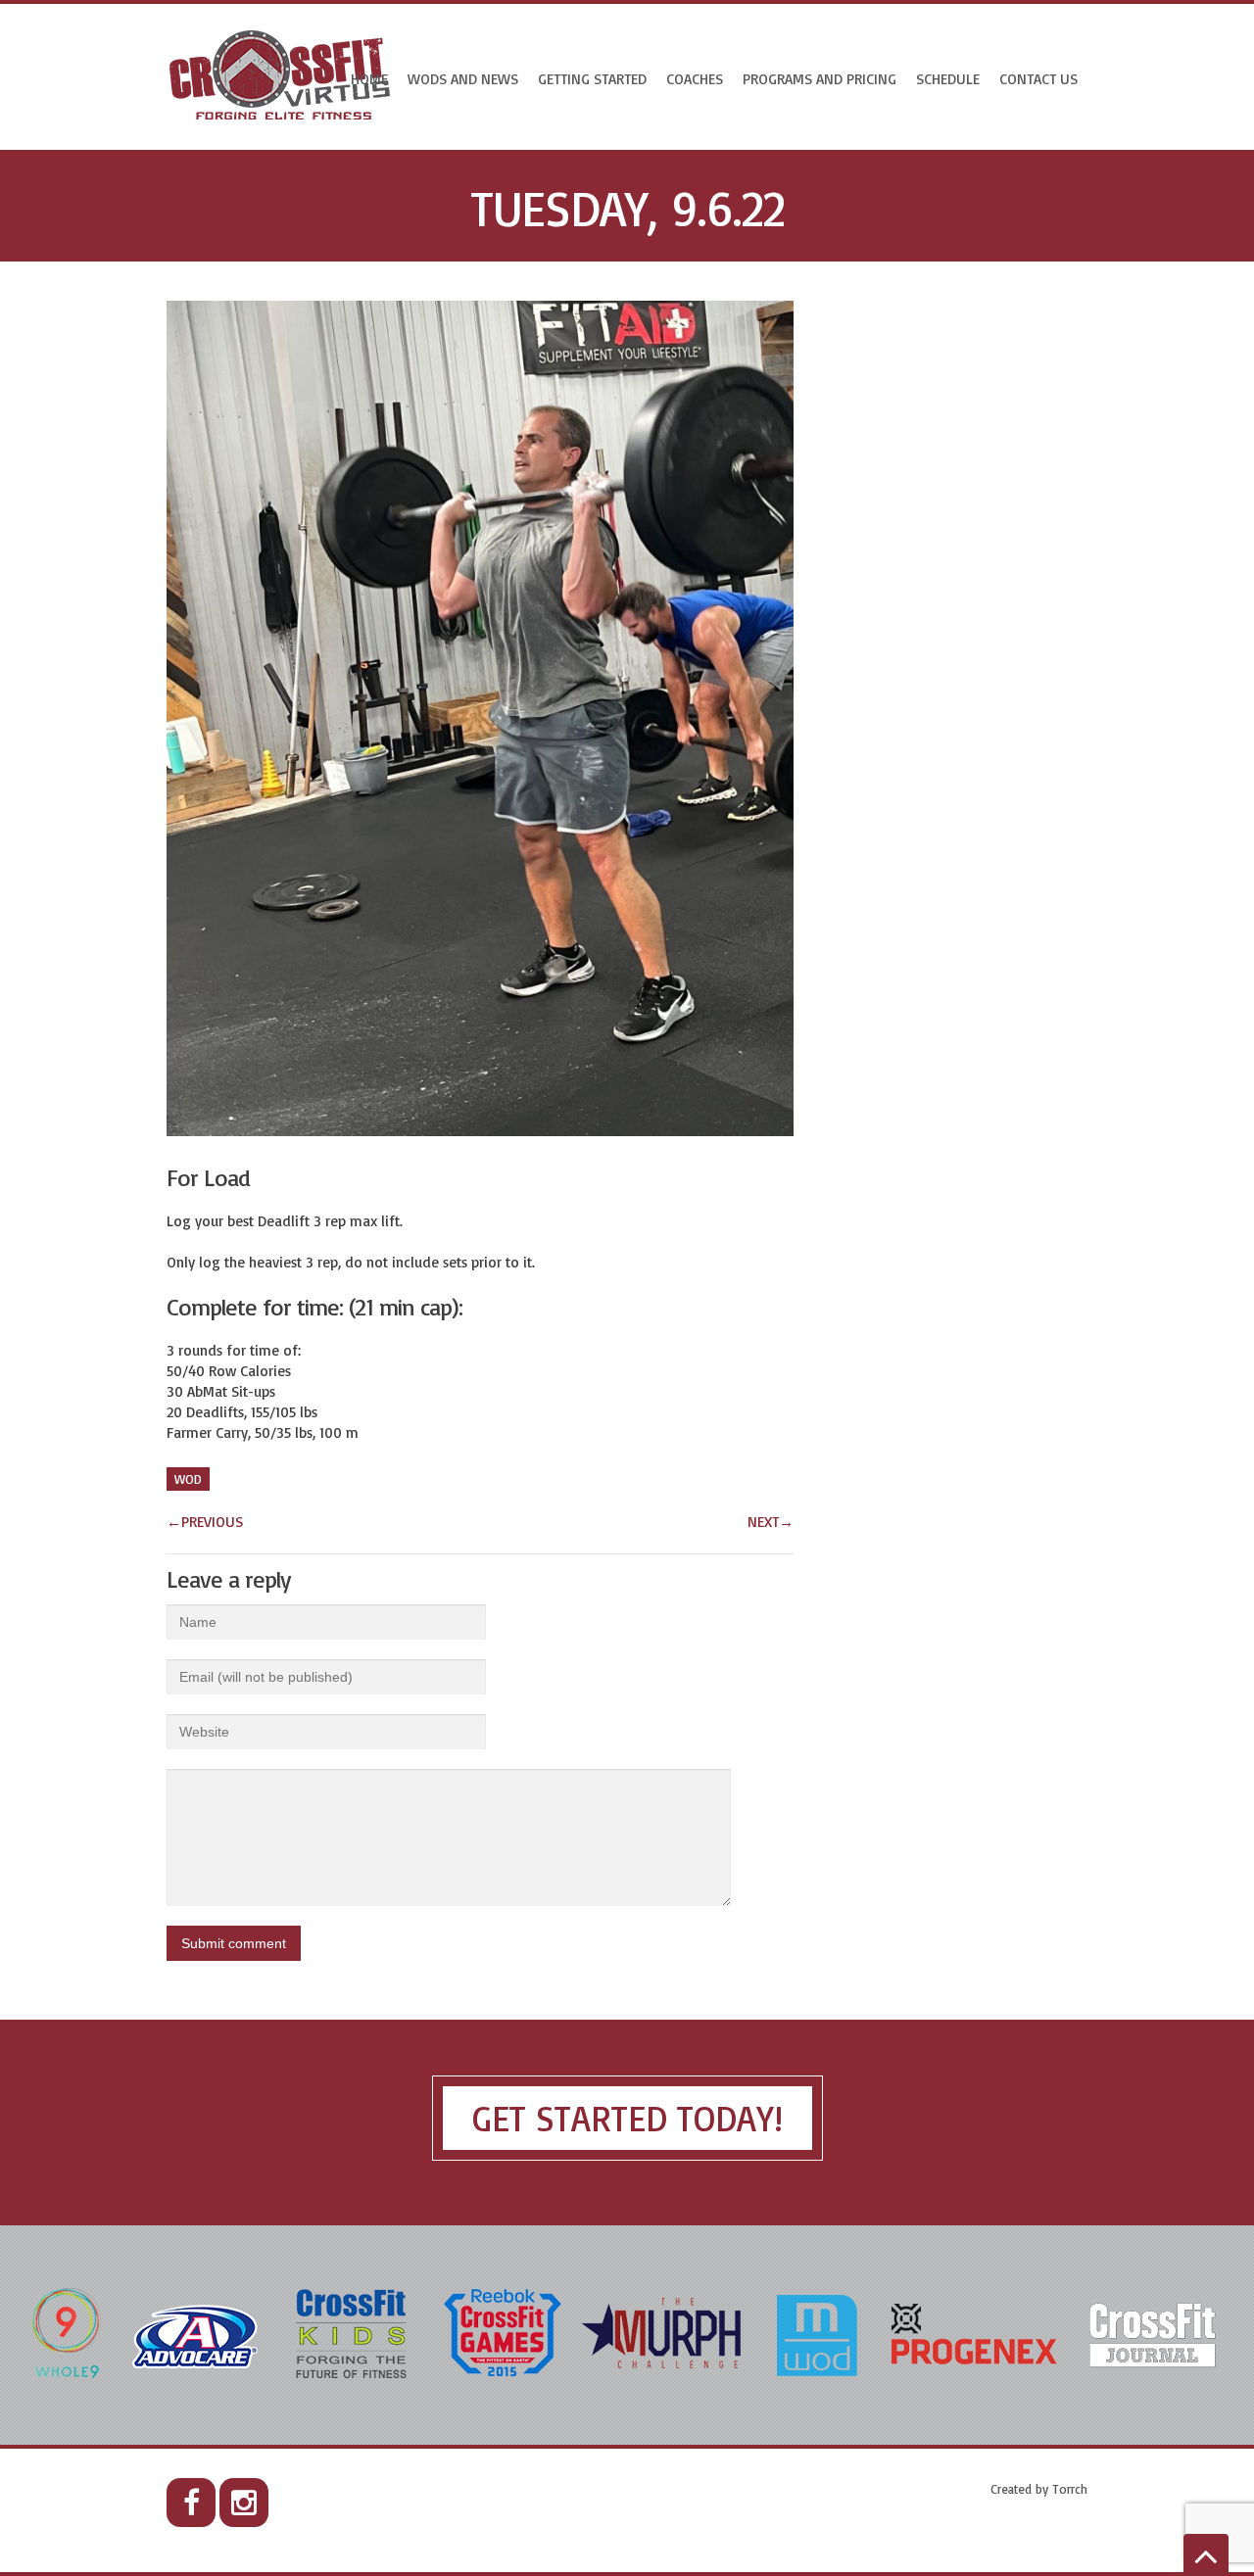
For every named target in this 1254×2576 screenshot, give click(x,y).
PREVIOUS (205, 1522)
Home (369, 79)
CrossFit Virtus (281, 77)
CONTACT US (1038, 79)
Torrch (1070, 2489)
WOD (188, 1479)
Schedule (948, 79)
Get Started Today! (627, 2118)
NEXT (771, 1522)
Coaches (695, 79)
